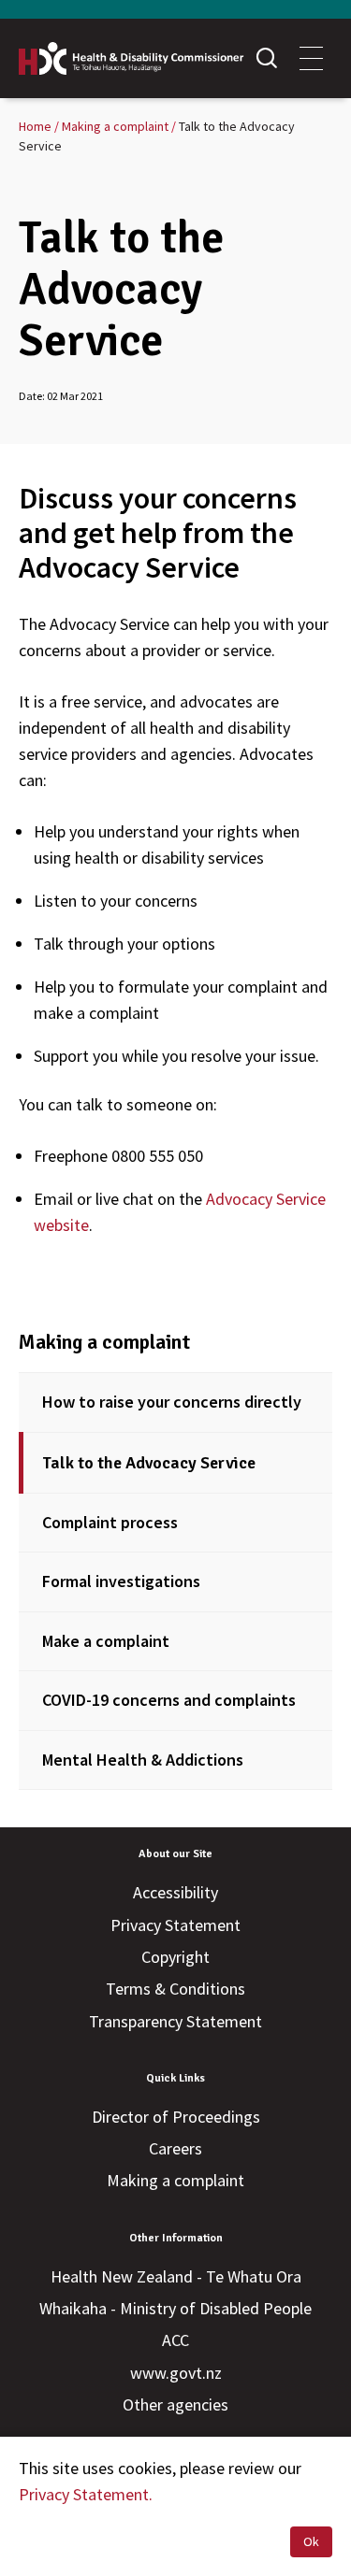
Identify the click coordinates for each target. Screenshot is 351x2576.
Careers (175, 2148)
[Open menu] (311, 58)
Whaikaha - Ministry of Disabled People (175, 2308)
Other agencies (175, 2404)
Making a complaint (104, 1342)
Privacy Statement (175, 1925)
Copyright (175, 1957)
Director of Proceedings (176, 2117)
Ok (311, 2541)
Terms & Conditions (175, 1989)
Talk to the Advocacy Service (149, 1463)
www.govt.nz (176, 2373)
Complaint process (110, 1522)
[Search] (266, 58)
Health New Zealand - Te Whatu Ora (176, 2276)
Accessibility (175, 1892)
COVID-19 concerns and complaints (169, 1700)
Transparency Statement (175, 2021)
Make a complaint (106, 1641)
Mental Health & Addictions (143, 1760)
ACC (175, 2340)
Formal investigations (121, 1581)
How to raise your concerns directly (172, 1402)
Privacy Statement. (86, 2494)
